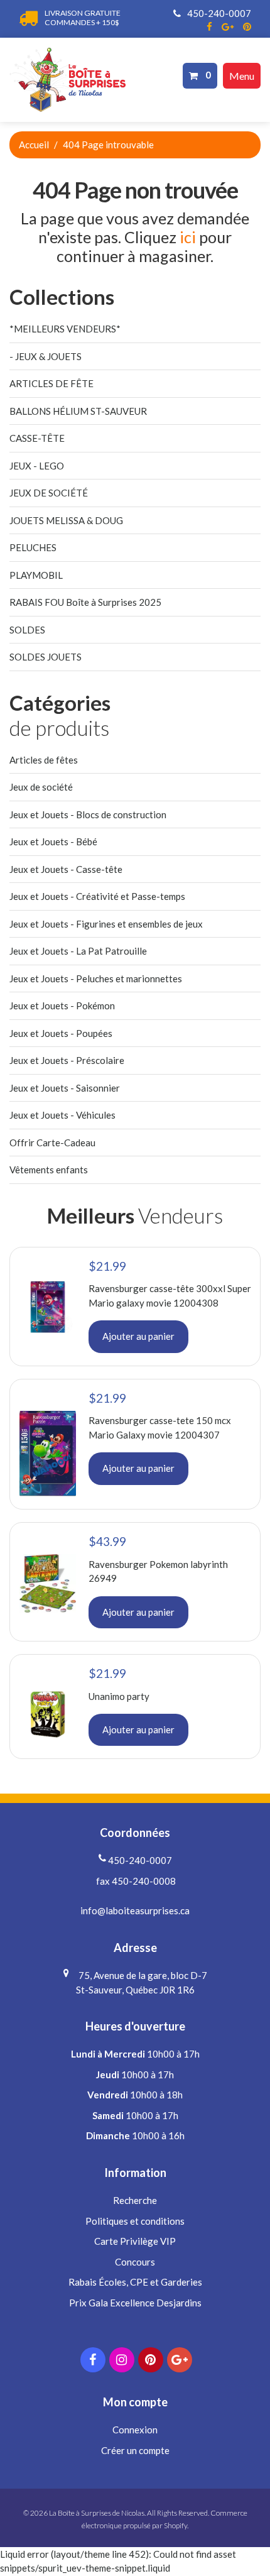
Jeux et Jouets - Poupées (61, 1033)
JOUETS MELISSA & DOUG (66, 520)
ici (188, 237)
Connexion (135, 2430)
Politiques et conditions (135, 2221)
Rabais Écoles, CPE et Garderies (135, 2282)
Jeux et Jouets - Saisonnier (65, 1088)
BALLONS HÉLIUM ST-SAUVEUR (78, 411)
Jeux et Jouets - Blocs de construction (88, 814)
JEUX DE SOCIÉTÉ (49, 493)
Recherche (135, 2200)
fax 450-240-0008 (135, 1881)
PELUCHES (33, 547)
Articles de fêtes (44, 760)
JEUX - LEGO (37, 466)
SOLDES (27, 630)
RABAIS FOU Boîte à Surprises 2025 (85, 602)
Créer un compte (135, 2450)
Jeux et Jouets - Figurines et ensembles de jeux (106, 924)
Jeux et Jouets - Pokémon (62, 1006)
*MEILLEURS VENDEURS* (65, 329)
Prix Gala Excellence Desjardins (135, 2303)
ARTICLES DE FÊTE (51, 383)
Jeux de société (41, 787)
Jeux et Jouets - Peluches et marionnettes (96, 978)
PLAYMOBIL (36, 575)
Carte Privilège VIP (135, 2241)
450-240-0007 (218, 13)
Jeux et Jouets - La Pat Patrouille (78, 951)
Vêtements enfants (49, 1170)
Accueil (34, 145)
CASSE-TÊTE (37, 438)
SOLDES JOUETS (46, 657)
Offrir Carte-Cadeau (52, 1143)
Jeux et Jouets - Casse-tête (66, 869)
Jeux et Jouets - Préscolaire (67, 1060)
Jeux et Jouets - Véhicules (62, 1115)
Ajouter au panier (138, 1336)
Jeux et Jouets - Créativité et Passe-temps (97, 896)
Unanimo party (119, 1696)
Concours (135, 2262)
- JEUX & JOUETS (46, 356)
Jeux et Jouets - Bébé (53, 841)
